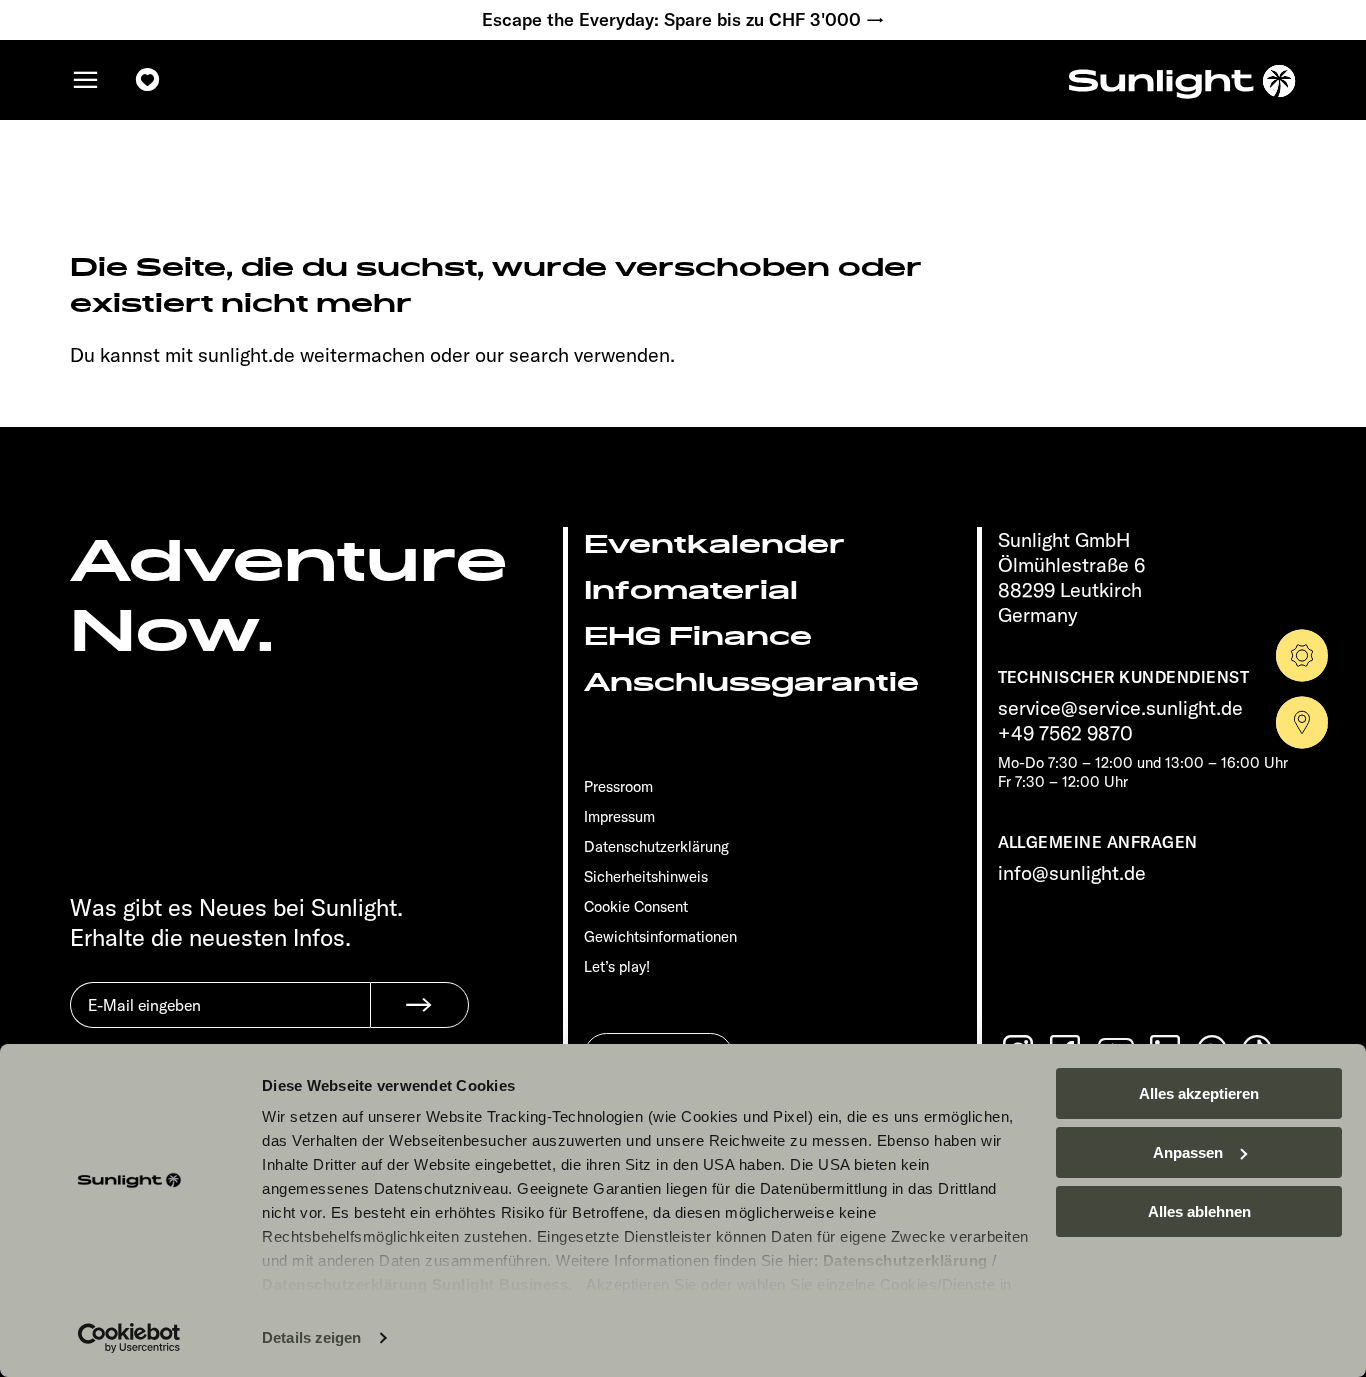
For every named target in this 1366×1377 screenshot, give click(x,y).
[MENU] (86, 80)
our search (522, 354)
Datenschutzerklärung (905, 1260)
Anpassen (1188, 1152)
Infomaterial (691, 590)
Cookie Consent (636, 906)
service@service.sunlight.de (1120, 707)
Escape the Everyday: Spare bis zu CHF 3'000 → (683, 20)
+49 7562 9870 (1065, 732)
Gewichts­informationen (660, 936)
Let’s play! (617, 966)
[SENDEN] (419, 1005)
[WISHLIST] (148, 80)
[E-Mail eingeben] (220, 1020)
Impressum (619, 816)
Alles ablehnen (1199, 1211)
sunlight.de (246, 354)
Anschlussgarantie (751, 682)
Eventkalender (714, 544)
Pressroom (618, 786)
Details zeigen (311, 1337)
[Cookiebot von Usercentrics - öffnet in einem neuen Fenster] (129, 1338)
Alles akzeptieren (1199, 1093)
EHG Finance (698, 636)
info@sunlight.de (1072, 872)
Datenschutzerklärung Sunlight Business (415, 1284)
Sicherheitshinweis (646, 876)
